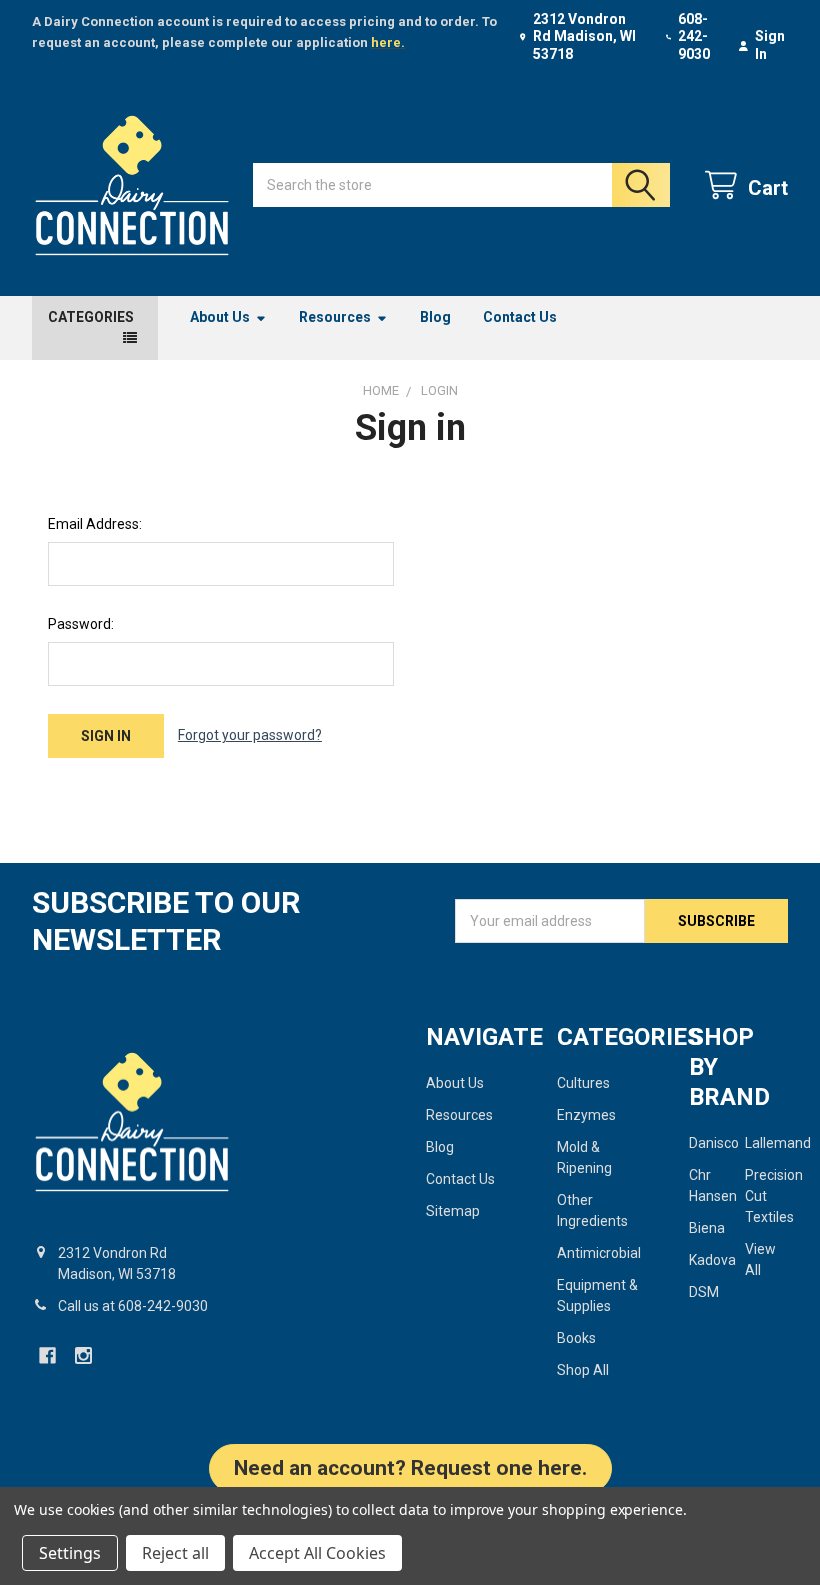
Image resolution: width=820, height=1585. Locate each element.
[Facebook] (47, 1355)
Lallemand (778, 1143)
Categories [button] (91, 317)
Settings (70, 1553)
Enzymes (586, 1115)
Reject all (175, 1553)
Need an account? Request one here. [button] (410, 1468)
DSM (704, 1292)
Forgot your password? (250, 735)
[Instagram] (83, 1355)
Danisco (714, 1143)
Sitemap (453, 1211)
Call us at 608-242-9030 (133, 1306)
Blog (435, 317)
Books (576, 1338)
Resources (335, 317)
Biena (707, 1228)
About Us (220, 317)
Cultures (583, 1083)
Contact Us (520, 317)
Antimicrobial (599, 1253)
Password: (81, 624)
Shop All (583, 1370)
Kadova (712, 1260)
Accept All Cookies (317, 1553)
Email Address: (95, 524)
